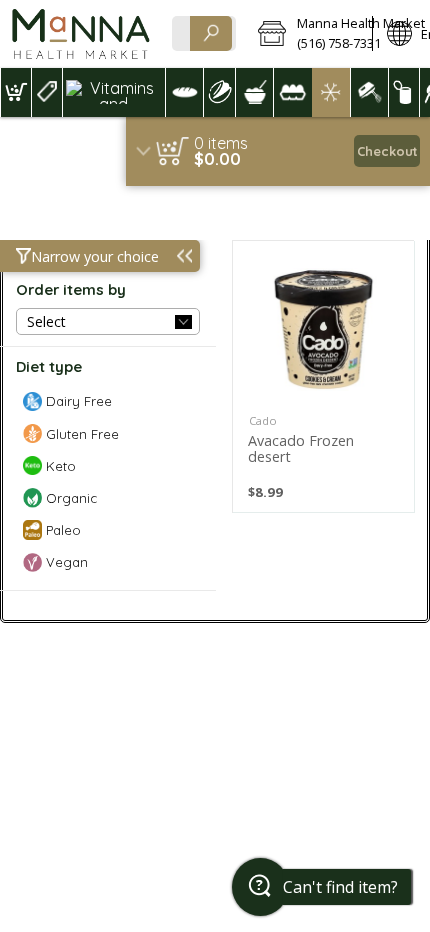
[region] (278, 151)
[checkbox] (108, 401)
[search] (211, 33)
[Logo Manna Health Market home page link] (80, 34)
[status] (221, 143)
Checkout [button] (387, 151)
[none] (323, 376)
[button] (308, 34)
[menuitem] (15, 92)
